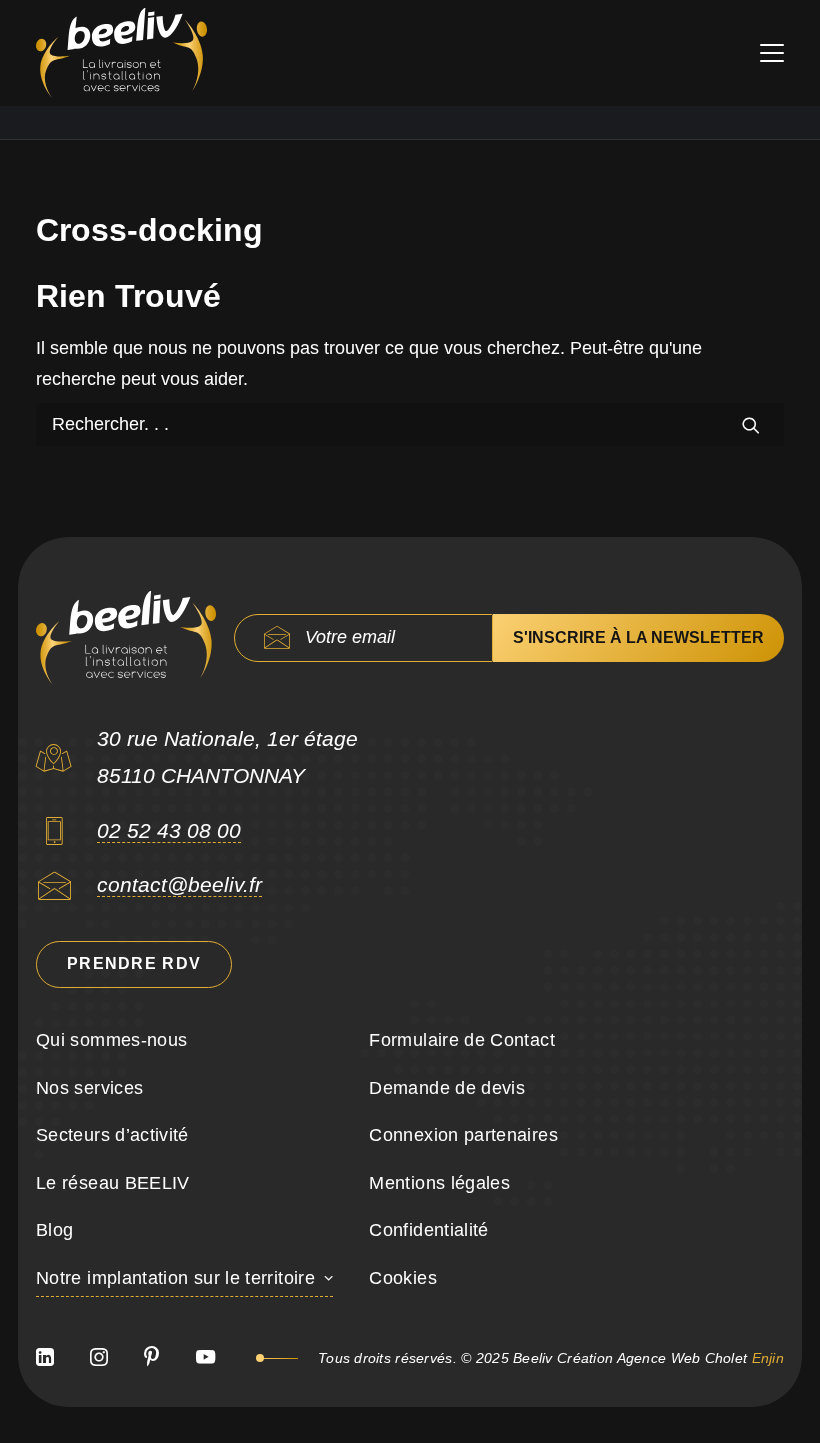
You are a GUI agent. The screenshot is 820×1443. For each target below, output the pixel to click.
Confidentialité (428, 1230)
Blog (54, 1230)
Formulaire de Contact (462, 1040)
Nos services (89, 1088)
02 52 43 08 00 (169, 830)
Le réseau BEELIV (113, 1183)
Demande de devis (447, 1088)
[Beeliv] (121, 53)
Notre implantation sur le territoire (175, 1278)
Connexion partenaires (463, 1135)
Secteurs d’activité (112, 1135)
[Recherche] (410, 424)
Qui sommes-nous (111, 1040)
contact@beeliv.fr (179, 884)
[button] (772, 53)
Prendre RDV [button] (134, 963)
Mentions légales (439, 1183)
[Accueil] (126, 638)
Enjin (768, 1358)
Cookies (403, 1278)
